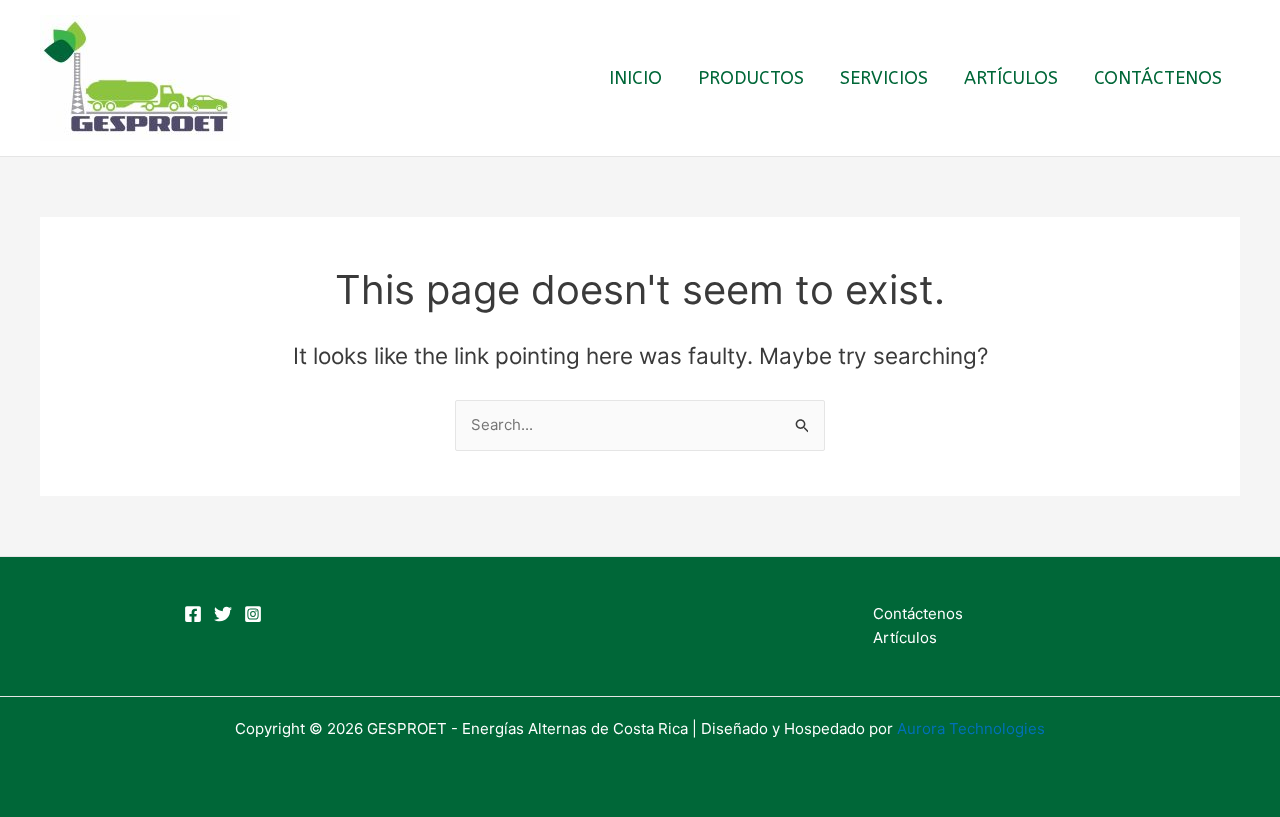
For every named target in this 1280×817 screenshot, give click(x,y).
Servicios (884, 78)
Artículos (1011, 78)
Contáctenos (1158, 78)
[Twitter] (223, 614)
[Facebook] (193, 614)
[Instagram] (253, 614)
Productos (751, 78)
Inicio (635, 78)
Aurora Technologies (971, 728)
